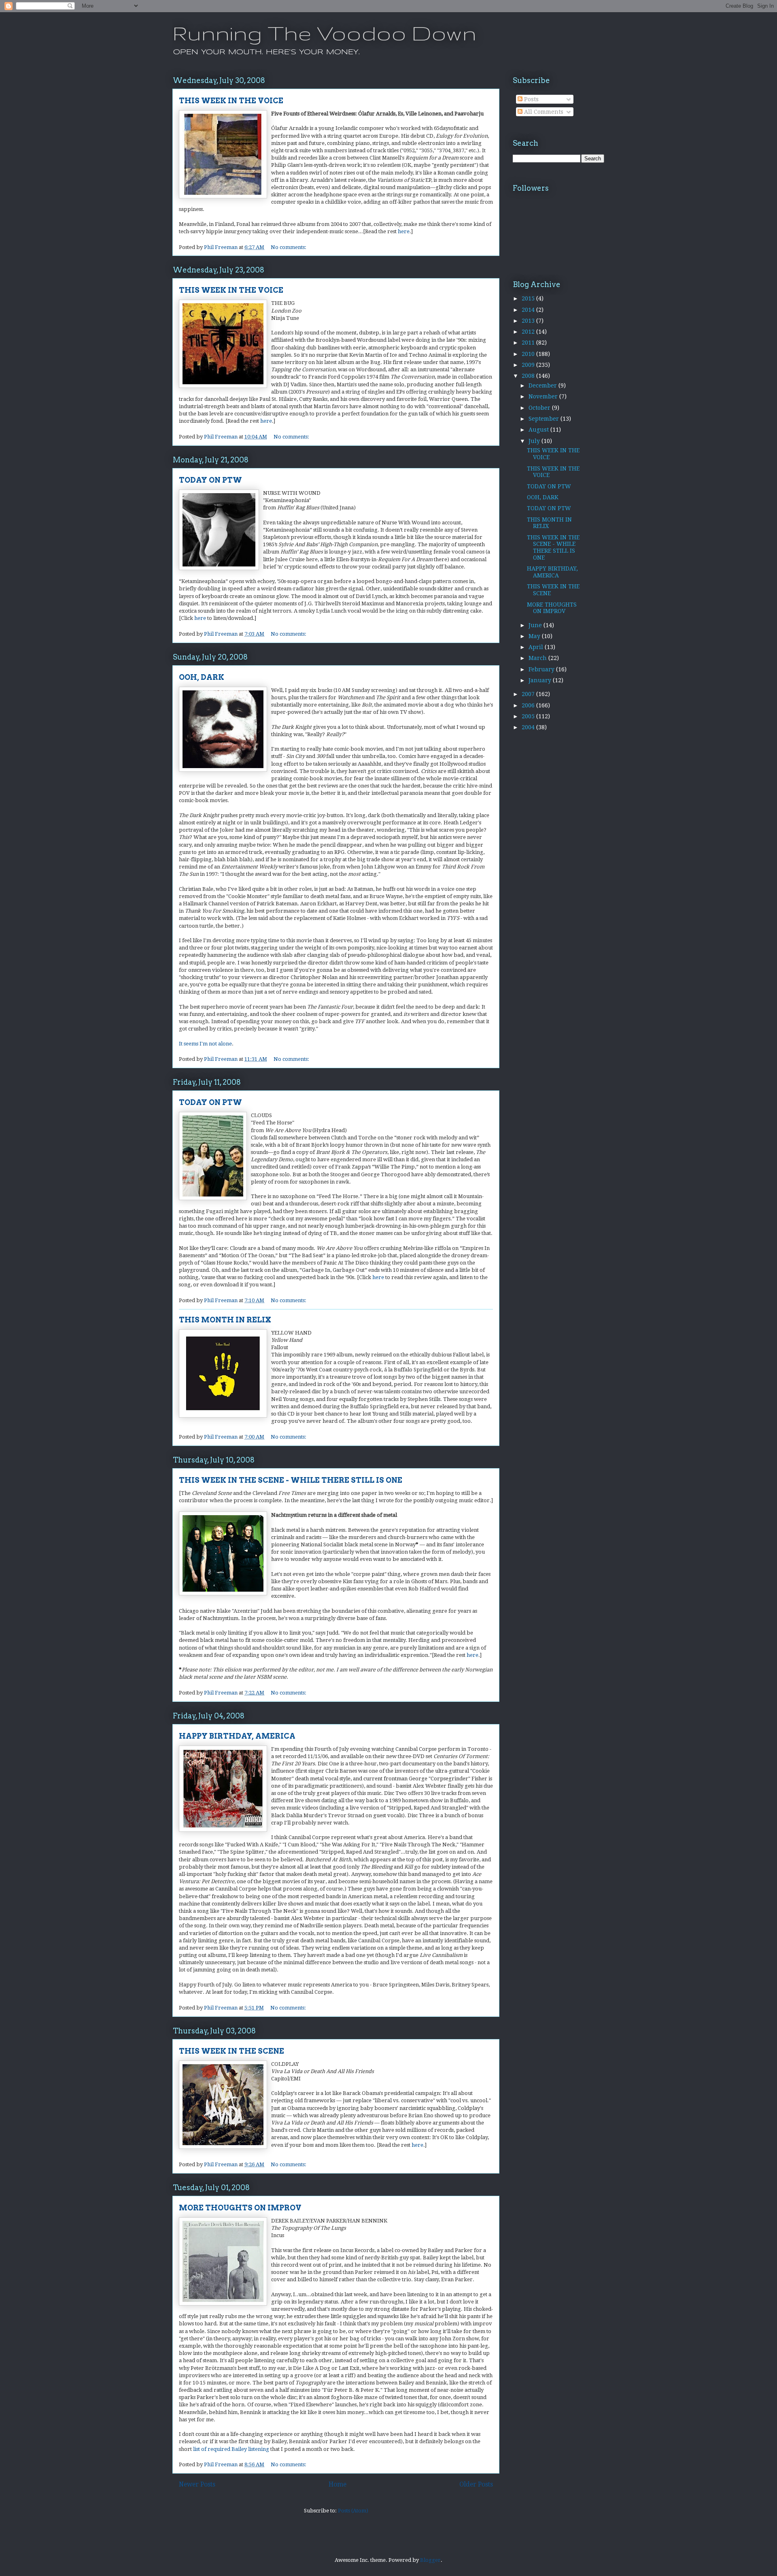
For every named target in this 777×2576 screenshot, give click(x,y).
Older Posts (476, 2484)
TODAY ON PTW (210, 480)
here (404, 231)
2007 (529, 694)
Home (338, 2484)
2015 (529, 298)
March (538, 658)
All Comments (543, 112)
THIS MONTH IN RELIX (225, 1320)
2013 (529, 321)
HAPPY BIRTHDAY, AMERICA (237, 1736)
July (535, 441)
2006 (529, 705)
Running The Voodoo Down (324, 33)
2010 (529, 354)
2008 (529, 376)
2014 (529, 310)
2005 (529, 716)
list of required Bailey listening (231, 2449)
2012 (529, 332)
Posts (531, 99)
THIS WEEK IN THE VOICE (231, 101)
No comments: (289, 247)
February (542, 669)
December (543, 385)
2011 (529, 343)
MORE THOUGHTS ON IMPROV (240, 2208)
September (545, 419)
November (544, 396)
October (540, 408)
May (535, 636)
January (541, 680)
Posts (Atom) (353, 2511)
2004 (529, 727)
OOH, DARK (202, 677)
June (536, 625)
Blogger (430, 2560)
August (539, 430)
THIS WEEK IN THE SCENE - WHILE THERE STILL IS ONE (291, 1480)
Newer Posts (197, 2484)
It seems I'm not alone (205, 1044)
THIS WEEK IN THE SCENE (231, 2051)
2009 (529, 365)
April (537, 647)
